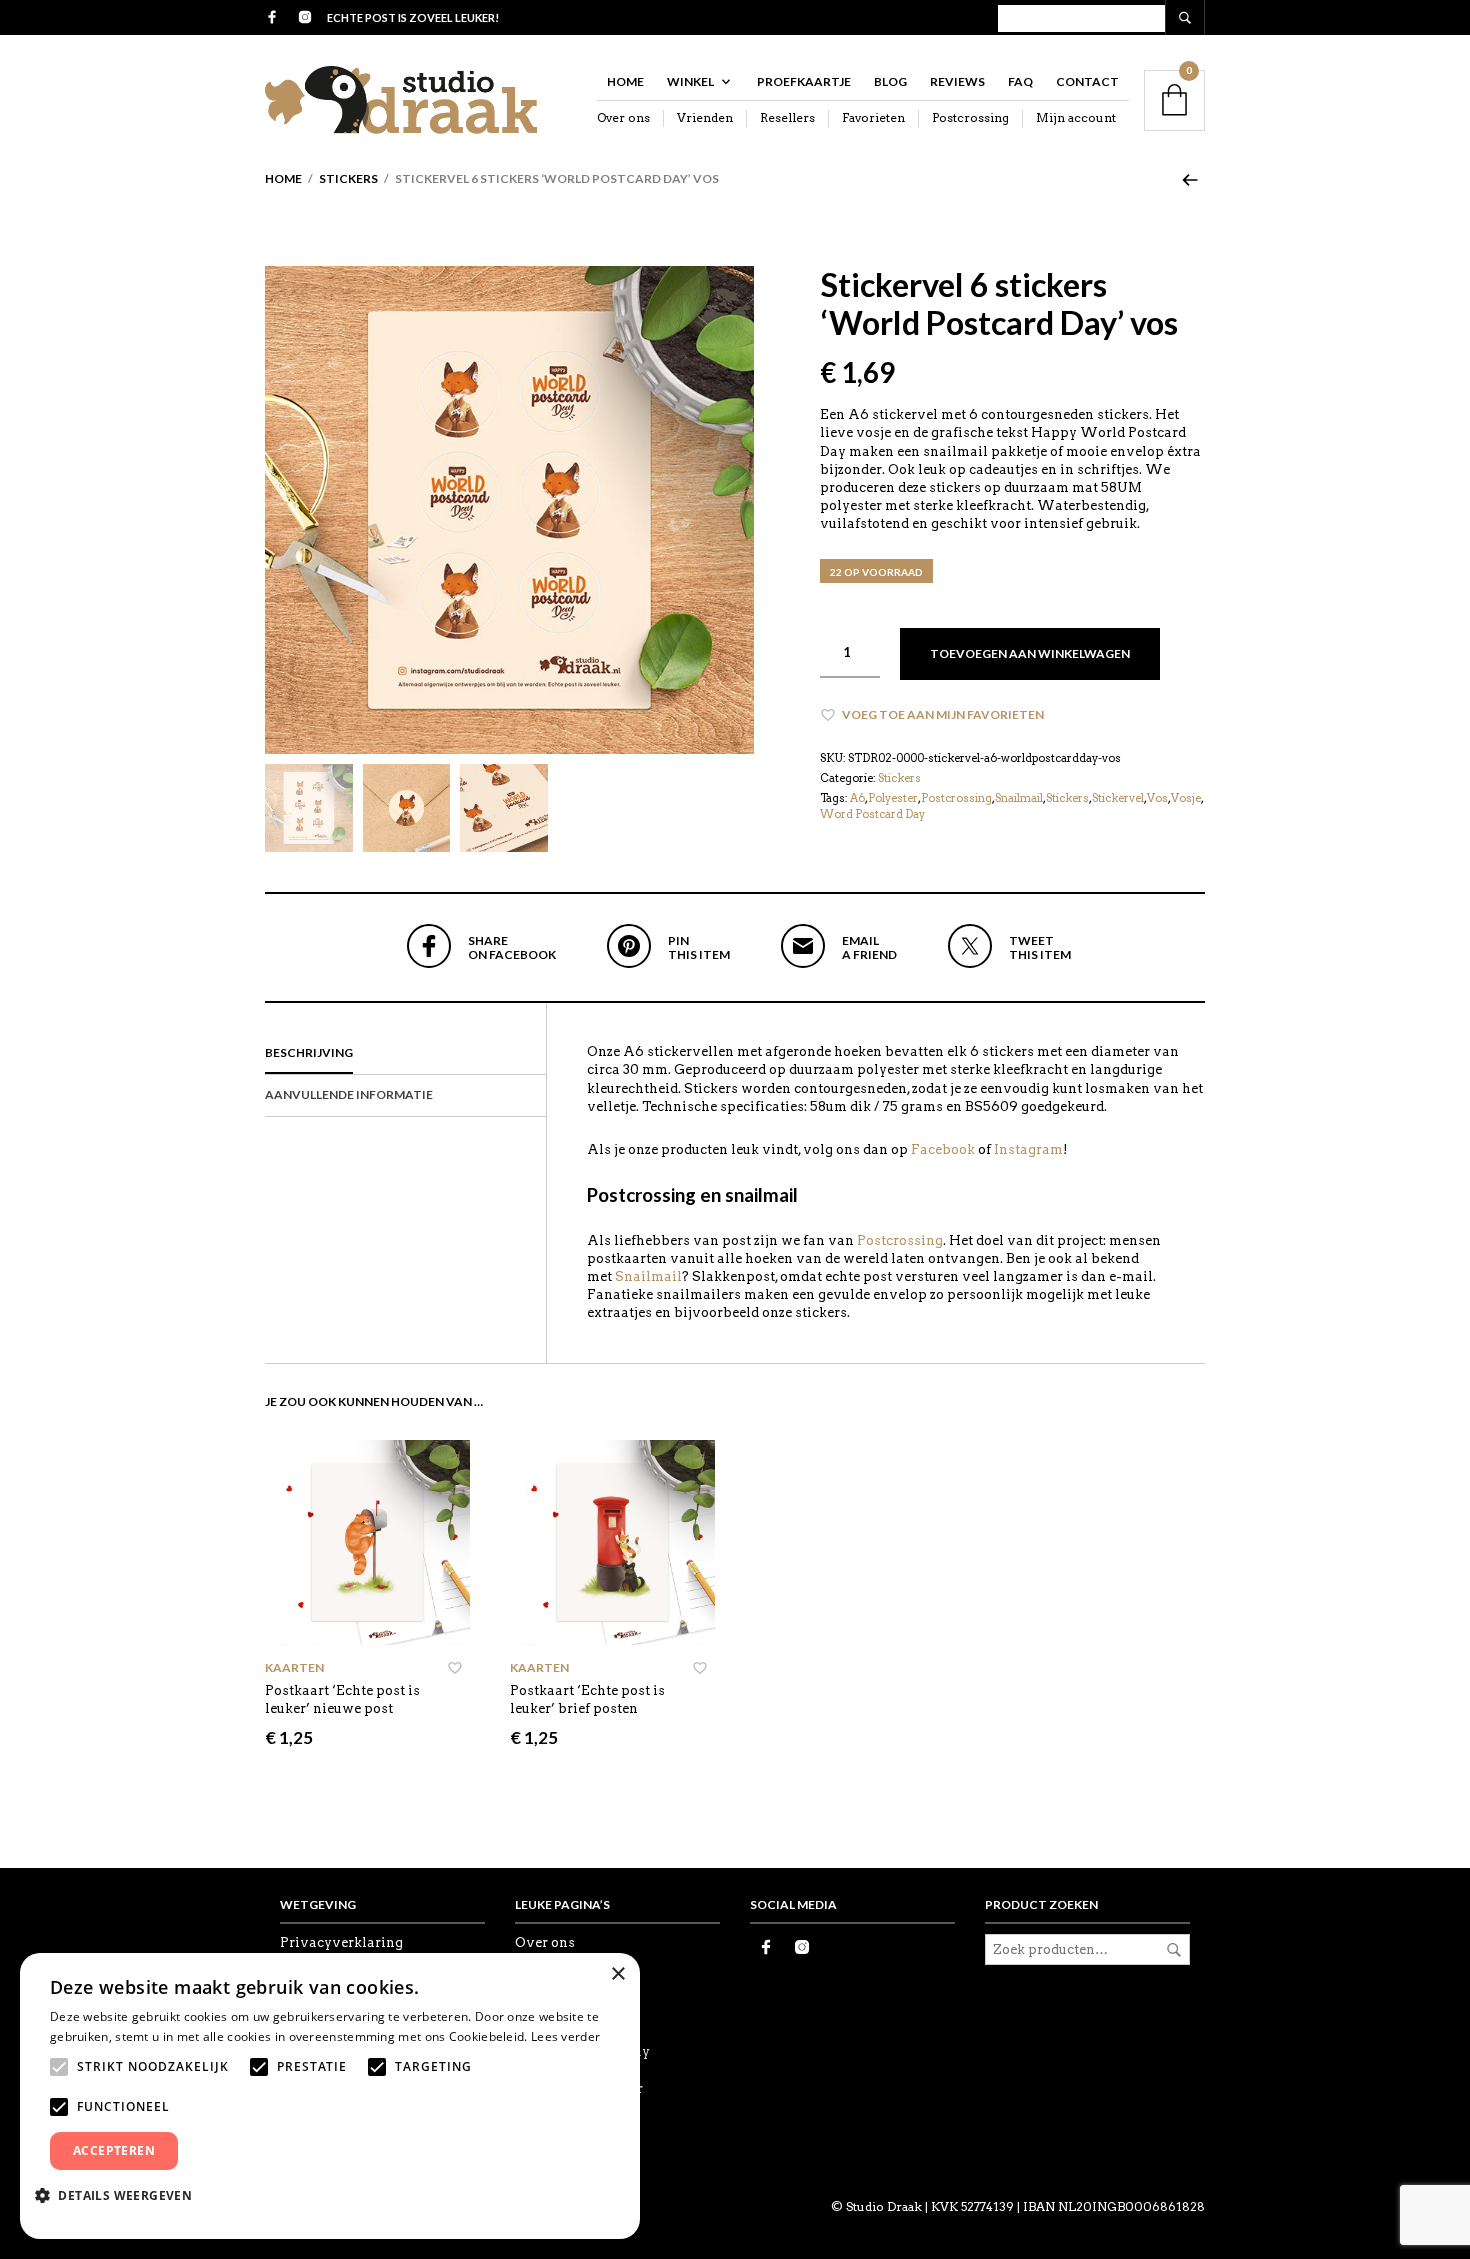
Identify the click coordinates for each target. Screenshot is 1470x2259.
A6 (857, 798)
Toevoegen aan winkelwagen (1030, 653)
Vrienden (705, 117)
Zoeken (1174, 1950)
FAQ (1020, 81)
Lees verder (565, 2036)
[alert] (330, 2096)
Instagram (1028, 1149)
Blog (890, 81)
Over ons (623, 117)
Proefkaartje (804, 81)
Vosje (1186, 798)
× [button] (617, 1974)
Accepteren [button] (114, 2150)
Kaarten (294, 1667)
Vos (1157, 798)
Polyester (893, 798)
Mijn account (1076, 117)
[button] (121, 2195)
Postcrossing (970, 117)
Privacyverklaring (341, 1942)
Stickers (348, 178)
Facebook (943, 1149)
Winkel (690, 81)
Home (625, 81)
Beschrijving (309, 1052)
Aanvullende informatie (349, 1094)
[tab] (405, 1054)
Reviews (957, 81)
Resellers (787, 117)
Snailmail (1019, 798)
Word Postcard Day (872, 814)
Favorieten (873, 117)
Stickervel (1118, 798)
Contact (1087, 81)
